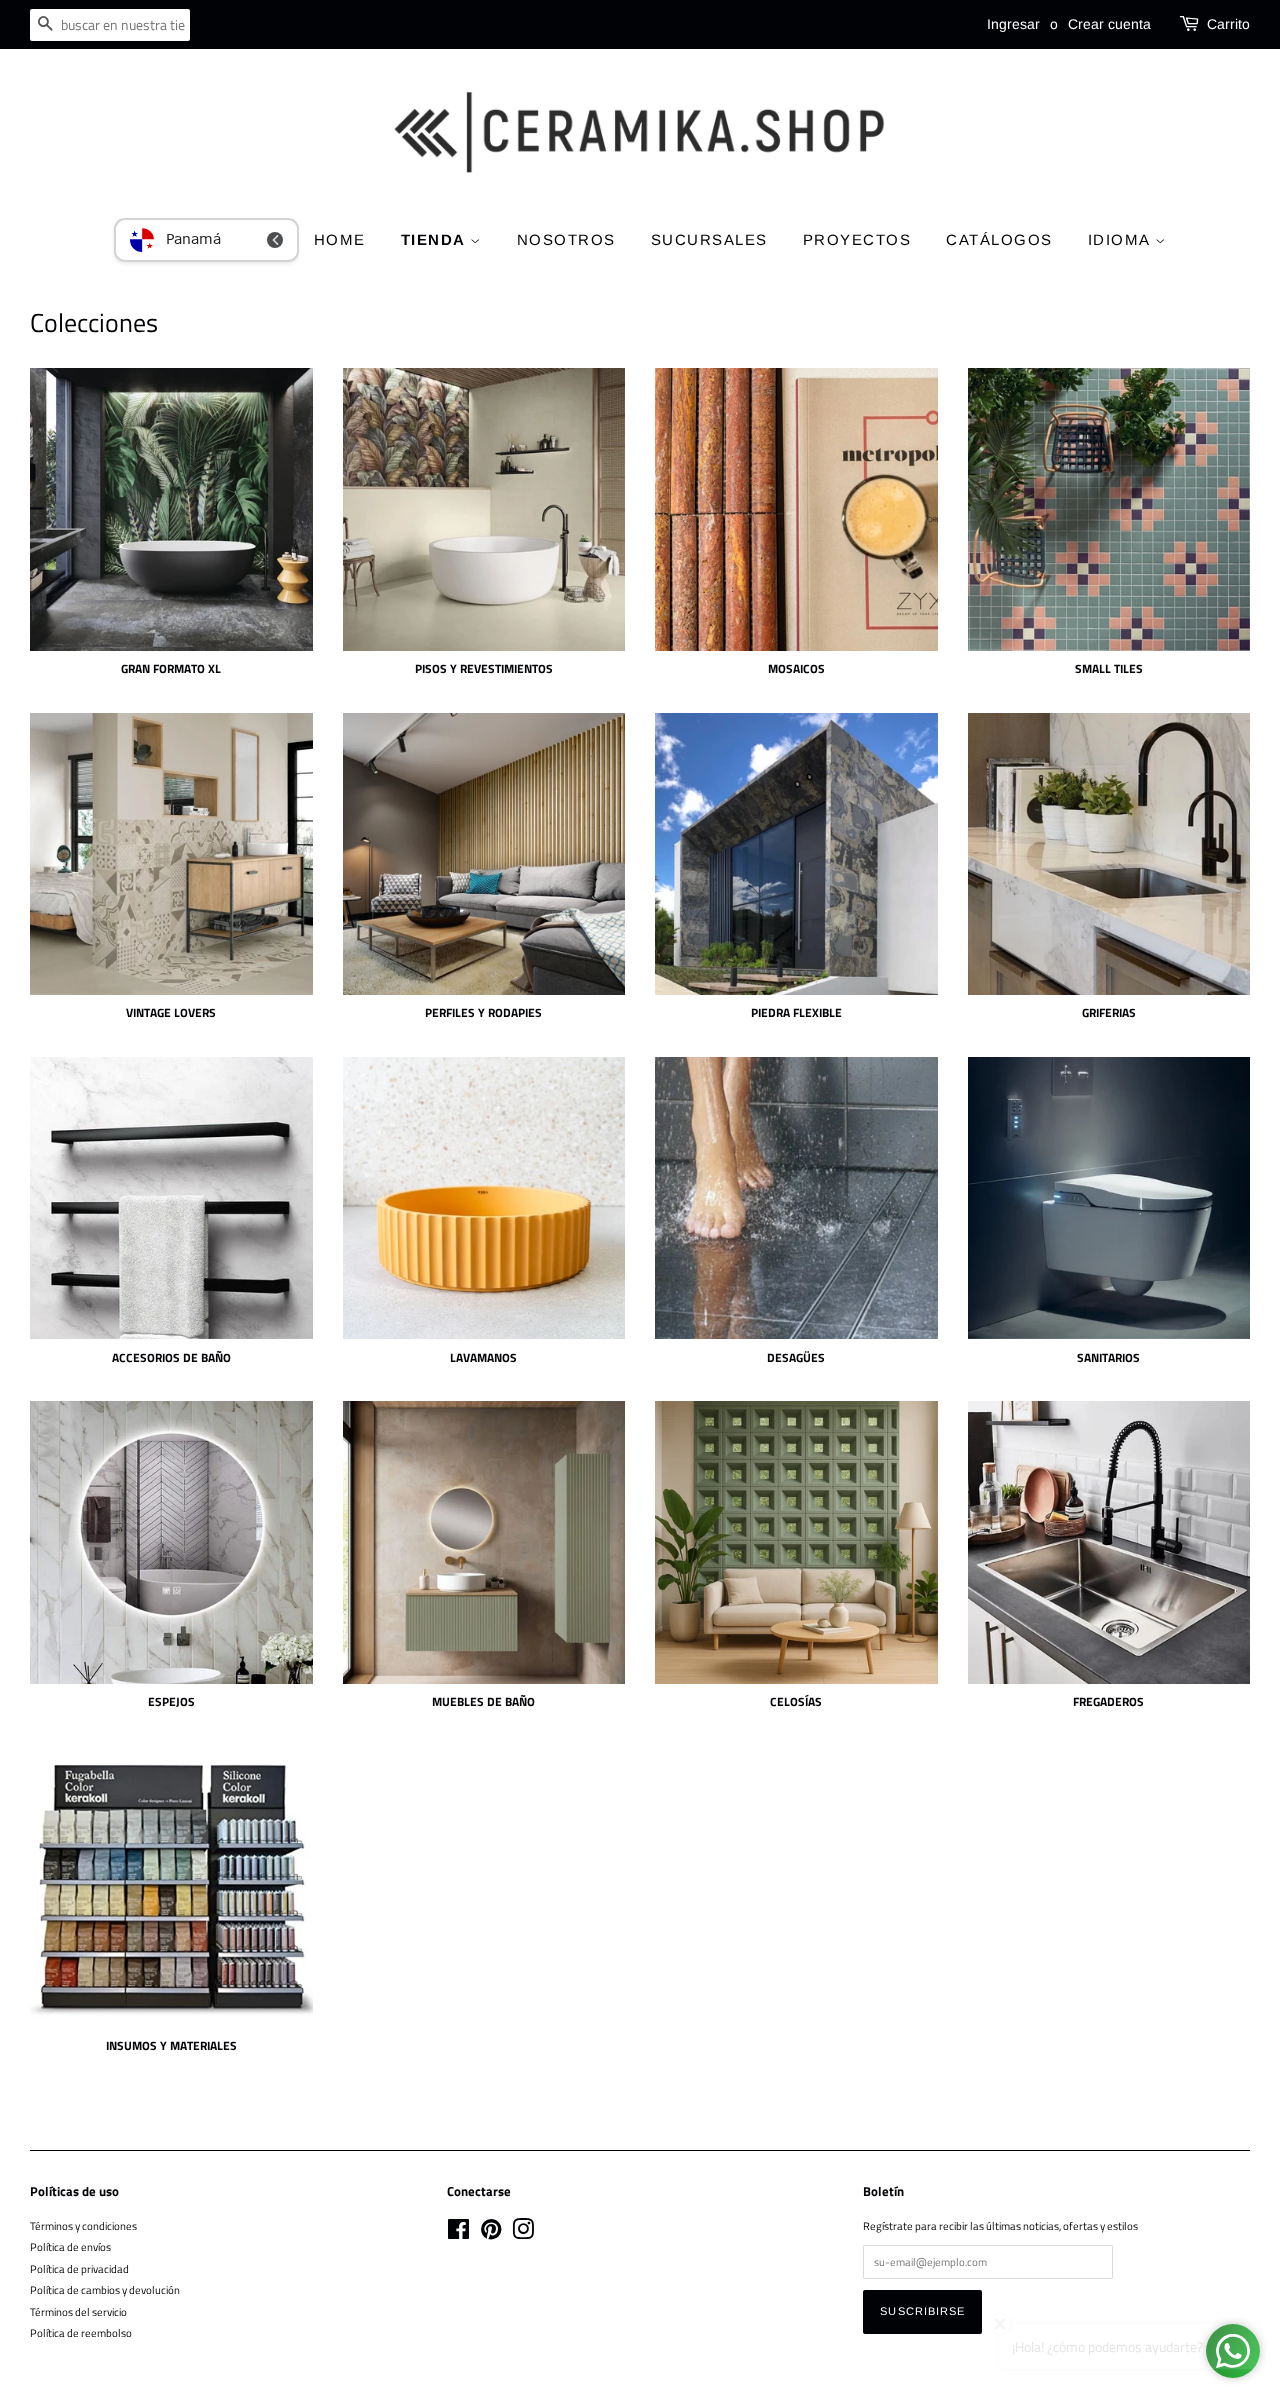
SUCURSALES (709, 239)
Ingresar (1013, 24)
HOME (340, 239)
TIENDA (436, 239)
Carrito (1228, 24)
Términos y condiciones (83, 2225)
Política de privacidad (79, 2268)
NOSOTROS (566, 239)
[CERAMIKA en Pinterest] (491, 2233)
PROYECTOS (857, 239)
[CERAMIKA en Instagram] (523, 2233)
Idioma (1122, 239)
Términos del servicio (78, 2311)
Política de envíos (70, 2246)
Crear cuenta (1109, 24)
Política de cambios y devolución (105, 2289)
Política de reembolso (81, 2332)
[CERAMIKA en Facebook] (458, 2233)
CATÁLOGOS (999, 239)
